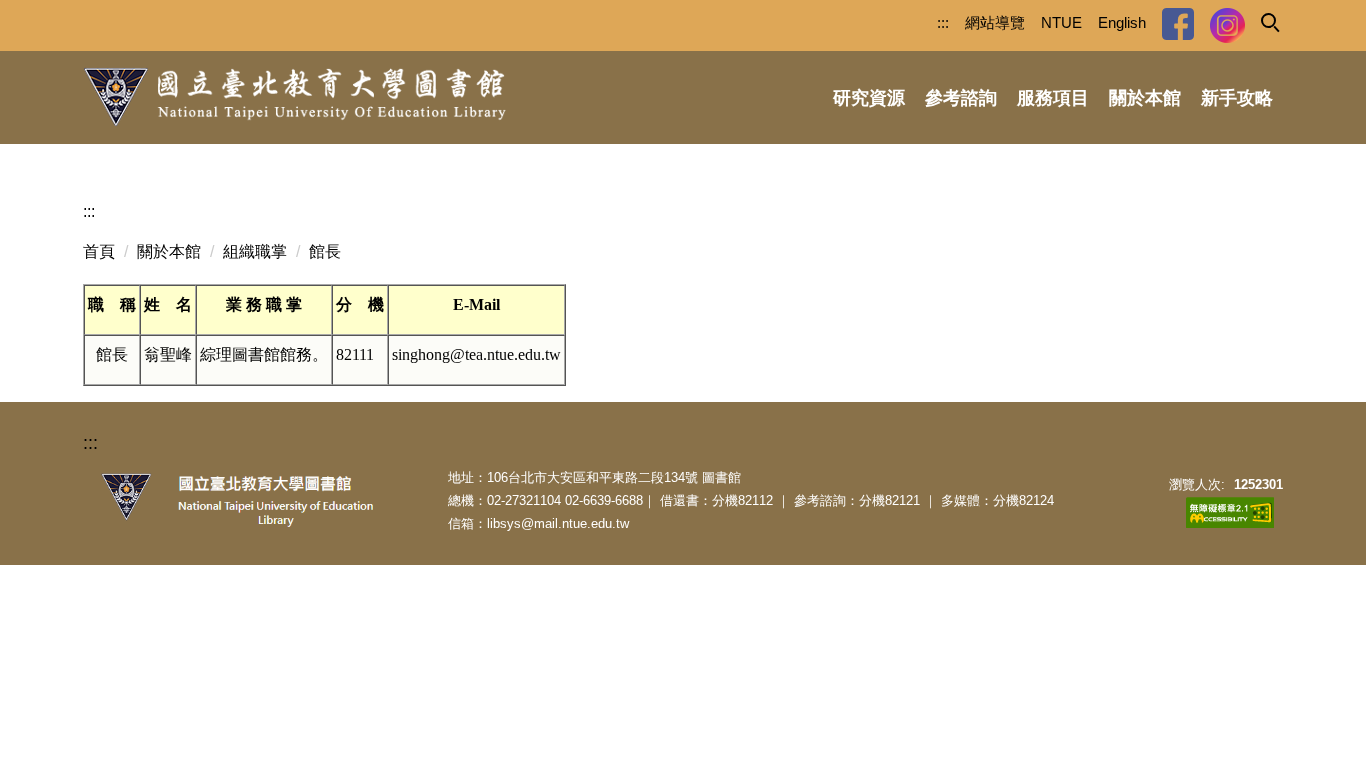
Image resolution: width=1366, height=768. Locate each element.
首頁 (99, 251)
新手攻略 (1237, 98)
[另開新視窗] (1178, 24)
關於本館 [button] (1145, 98)
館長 (325, 251)
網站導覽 (995, 22)
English (1122, 22)
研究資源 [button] (869, 98)
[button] (1269, 21)
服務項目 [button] (1053, 98)
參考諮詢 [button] (961, 98)
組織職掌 (255, 251)
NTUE (1061, 22)
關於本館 (169, 251)
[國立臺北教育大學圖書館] (295, 97)
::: (943, 22)
